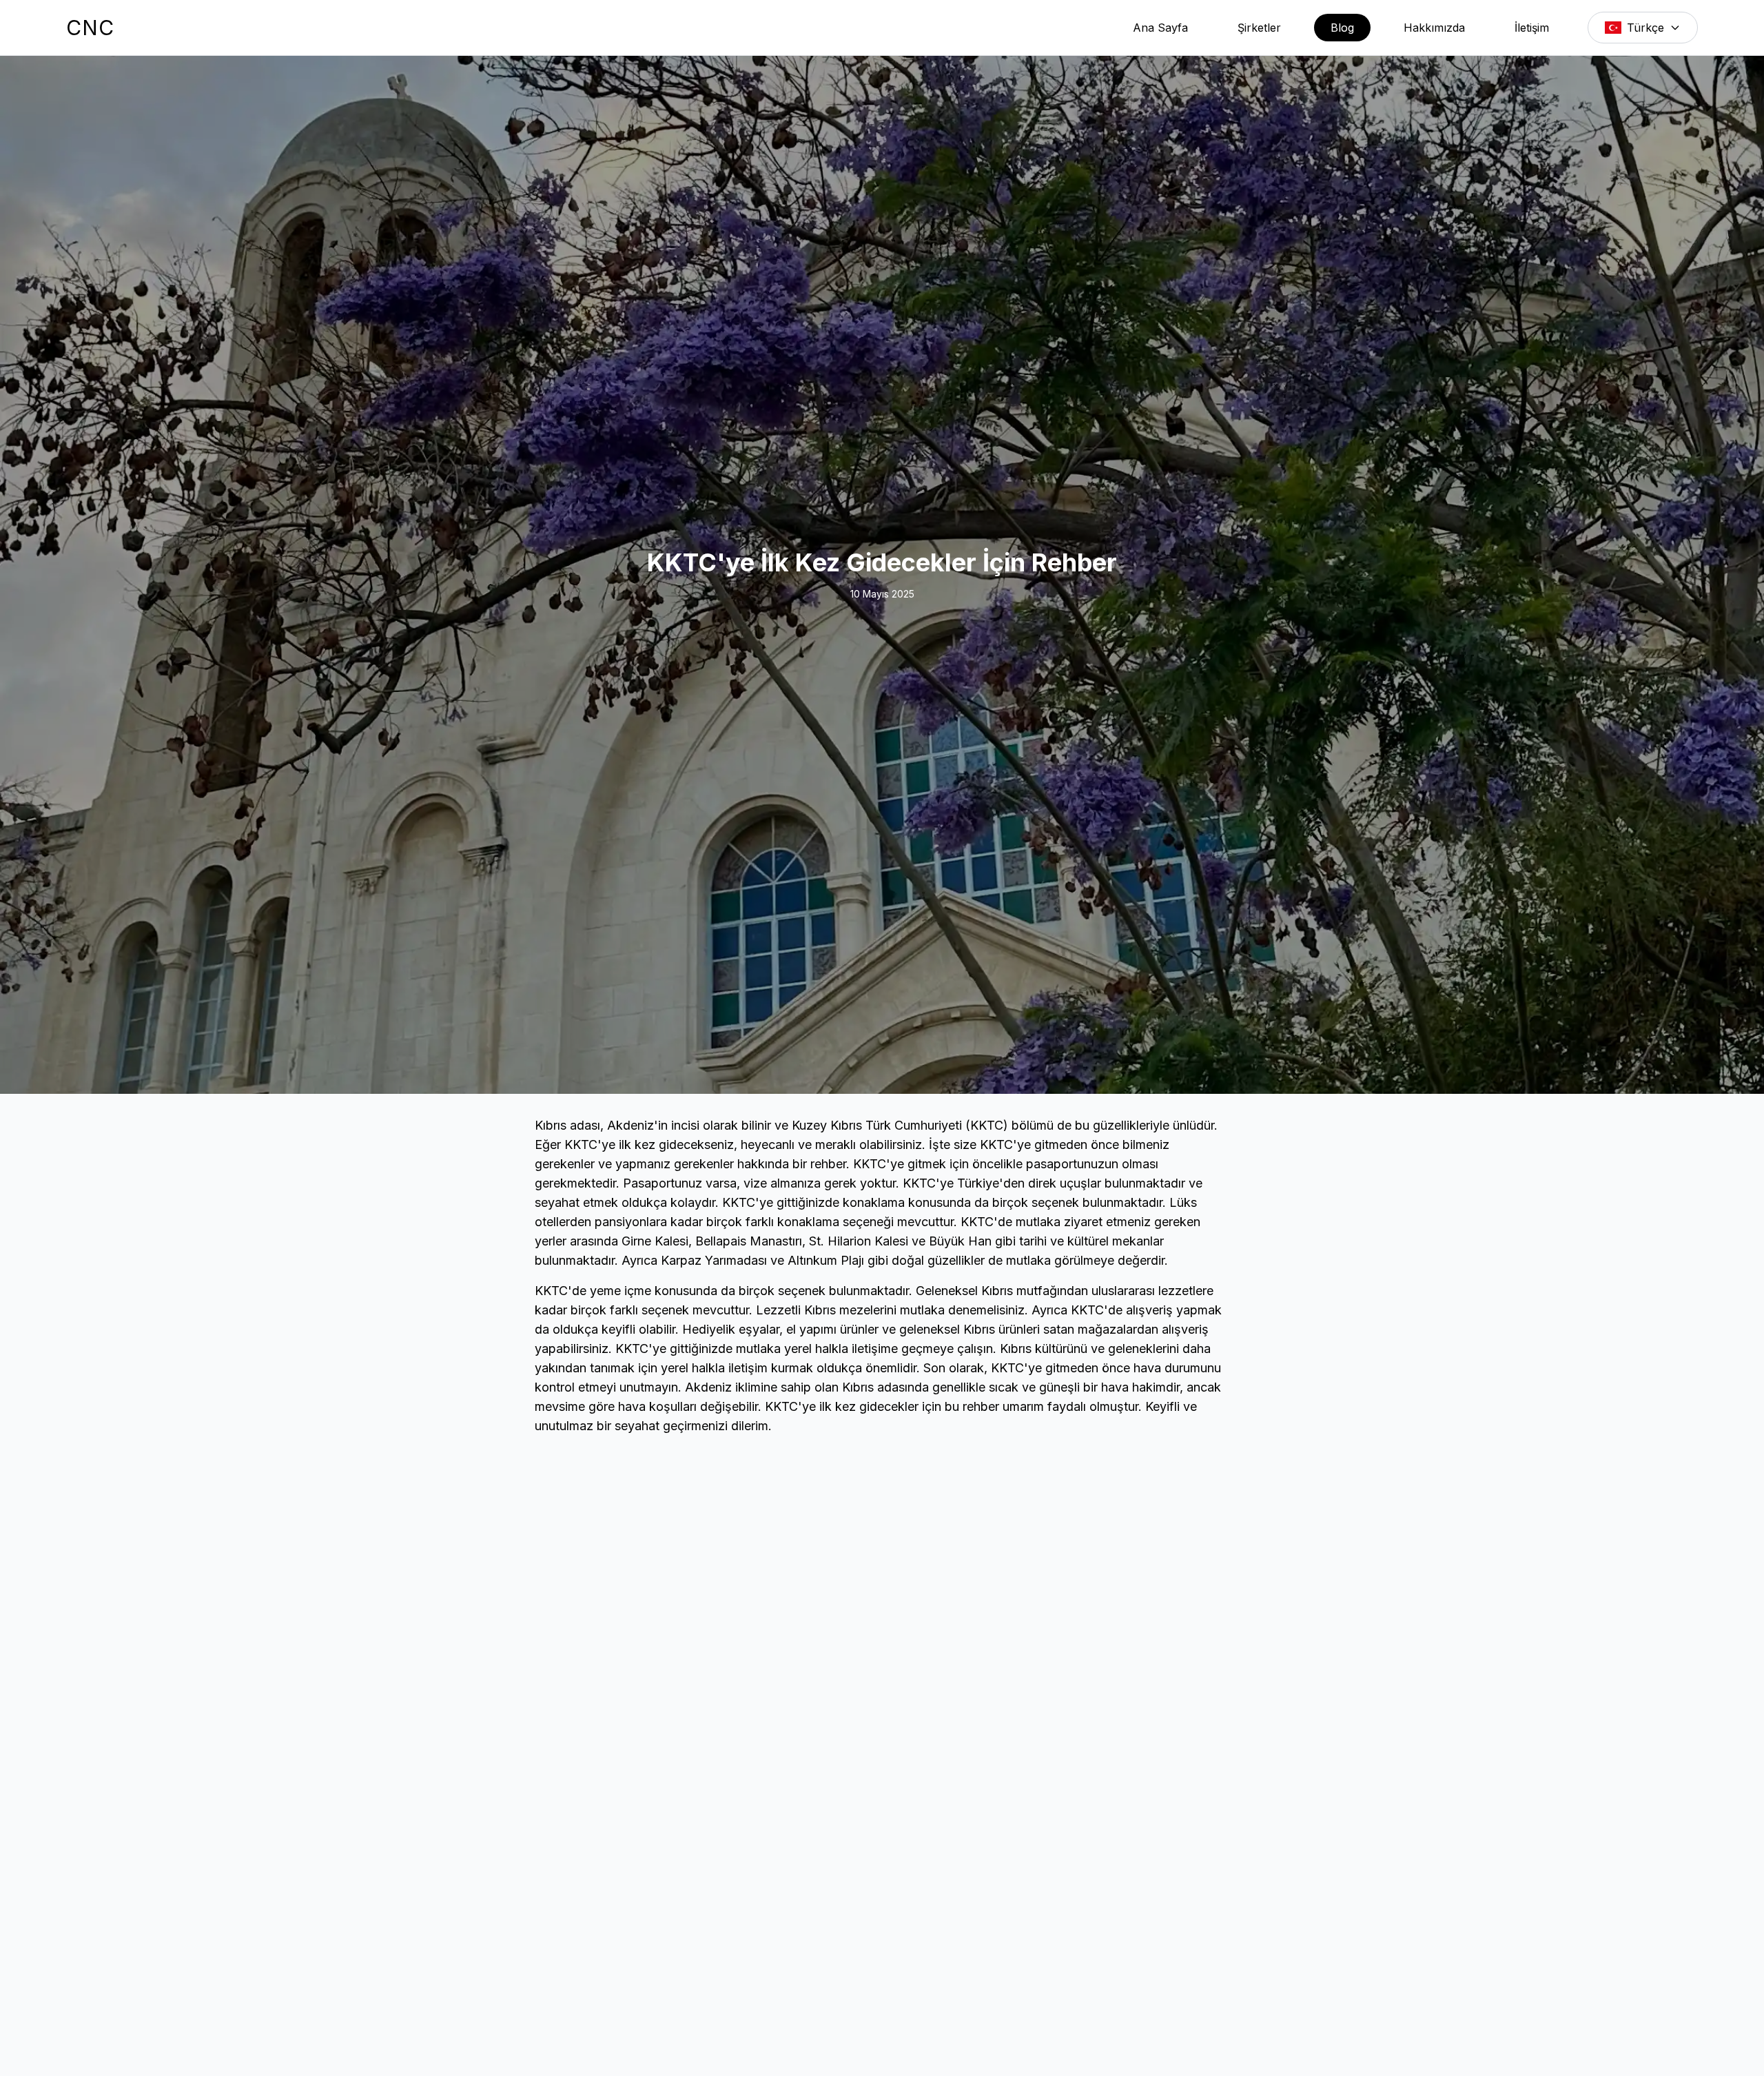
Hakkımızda (1434, 28)
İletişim (1532, 28)
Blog (1342, 28)
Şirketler (1259, 28)
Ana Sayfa (1160, 28)
